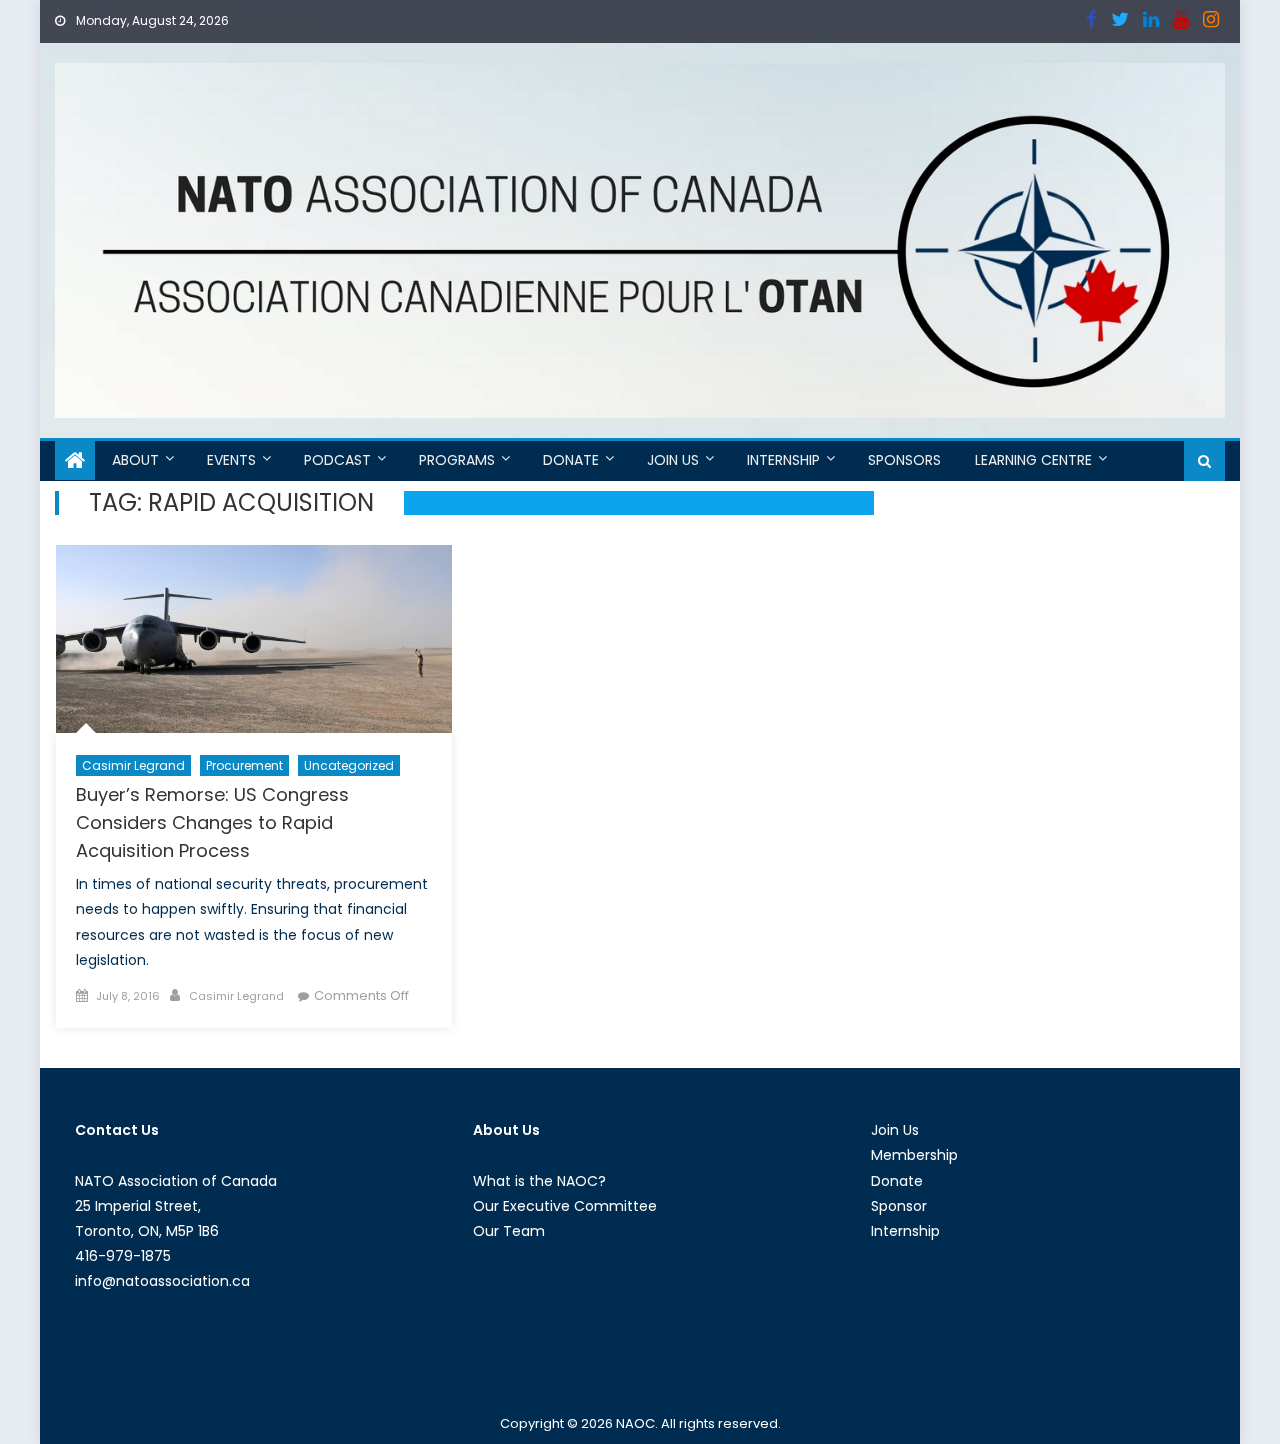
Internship (783, 460)
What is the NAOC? (539, 1181)
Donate (571, 460)
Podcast (337, 460)
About (135, 460)
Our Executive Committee (565, 1206)
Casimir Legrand (133, 765)
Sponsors (904, 460)
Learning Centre (1033, 460)
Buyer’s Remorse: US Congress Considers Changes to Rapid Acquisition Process (212, 822)
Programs (457, 460)
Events (231, 460)
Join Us (673, 460)
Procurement (244, 765)
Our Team (509, 1231)
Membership (914, 1155)
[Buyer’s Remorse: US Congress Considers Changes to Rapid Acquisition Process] (254, 639)
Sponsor (899, 1206)
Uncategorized (349, 765)
